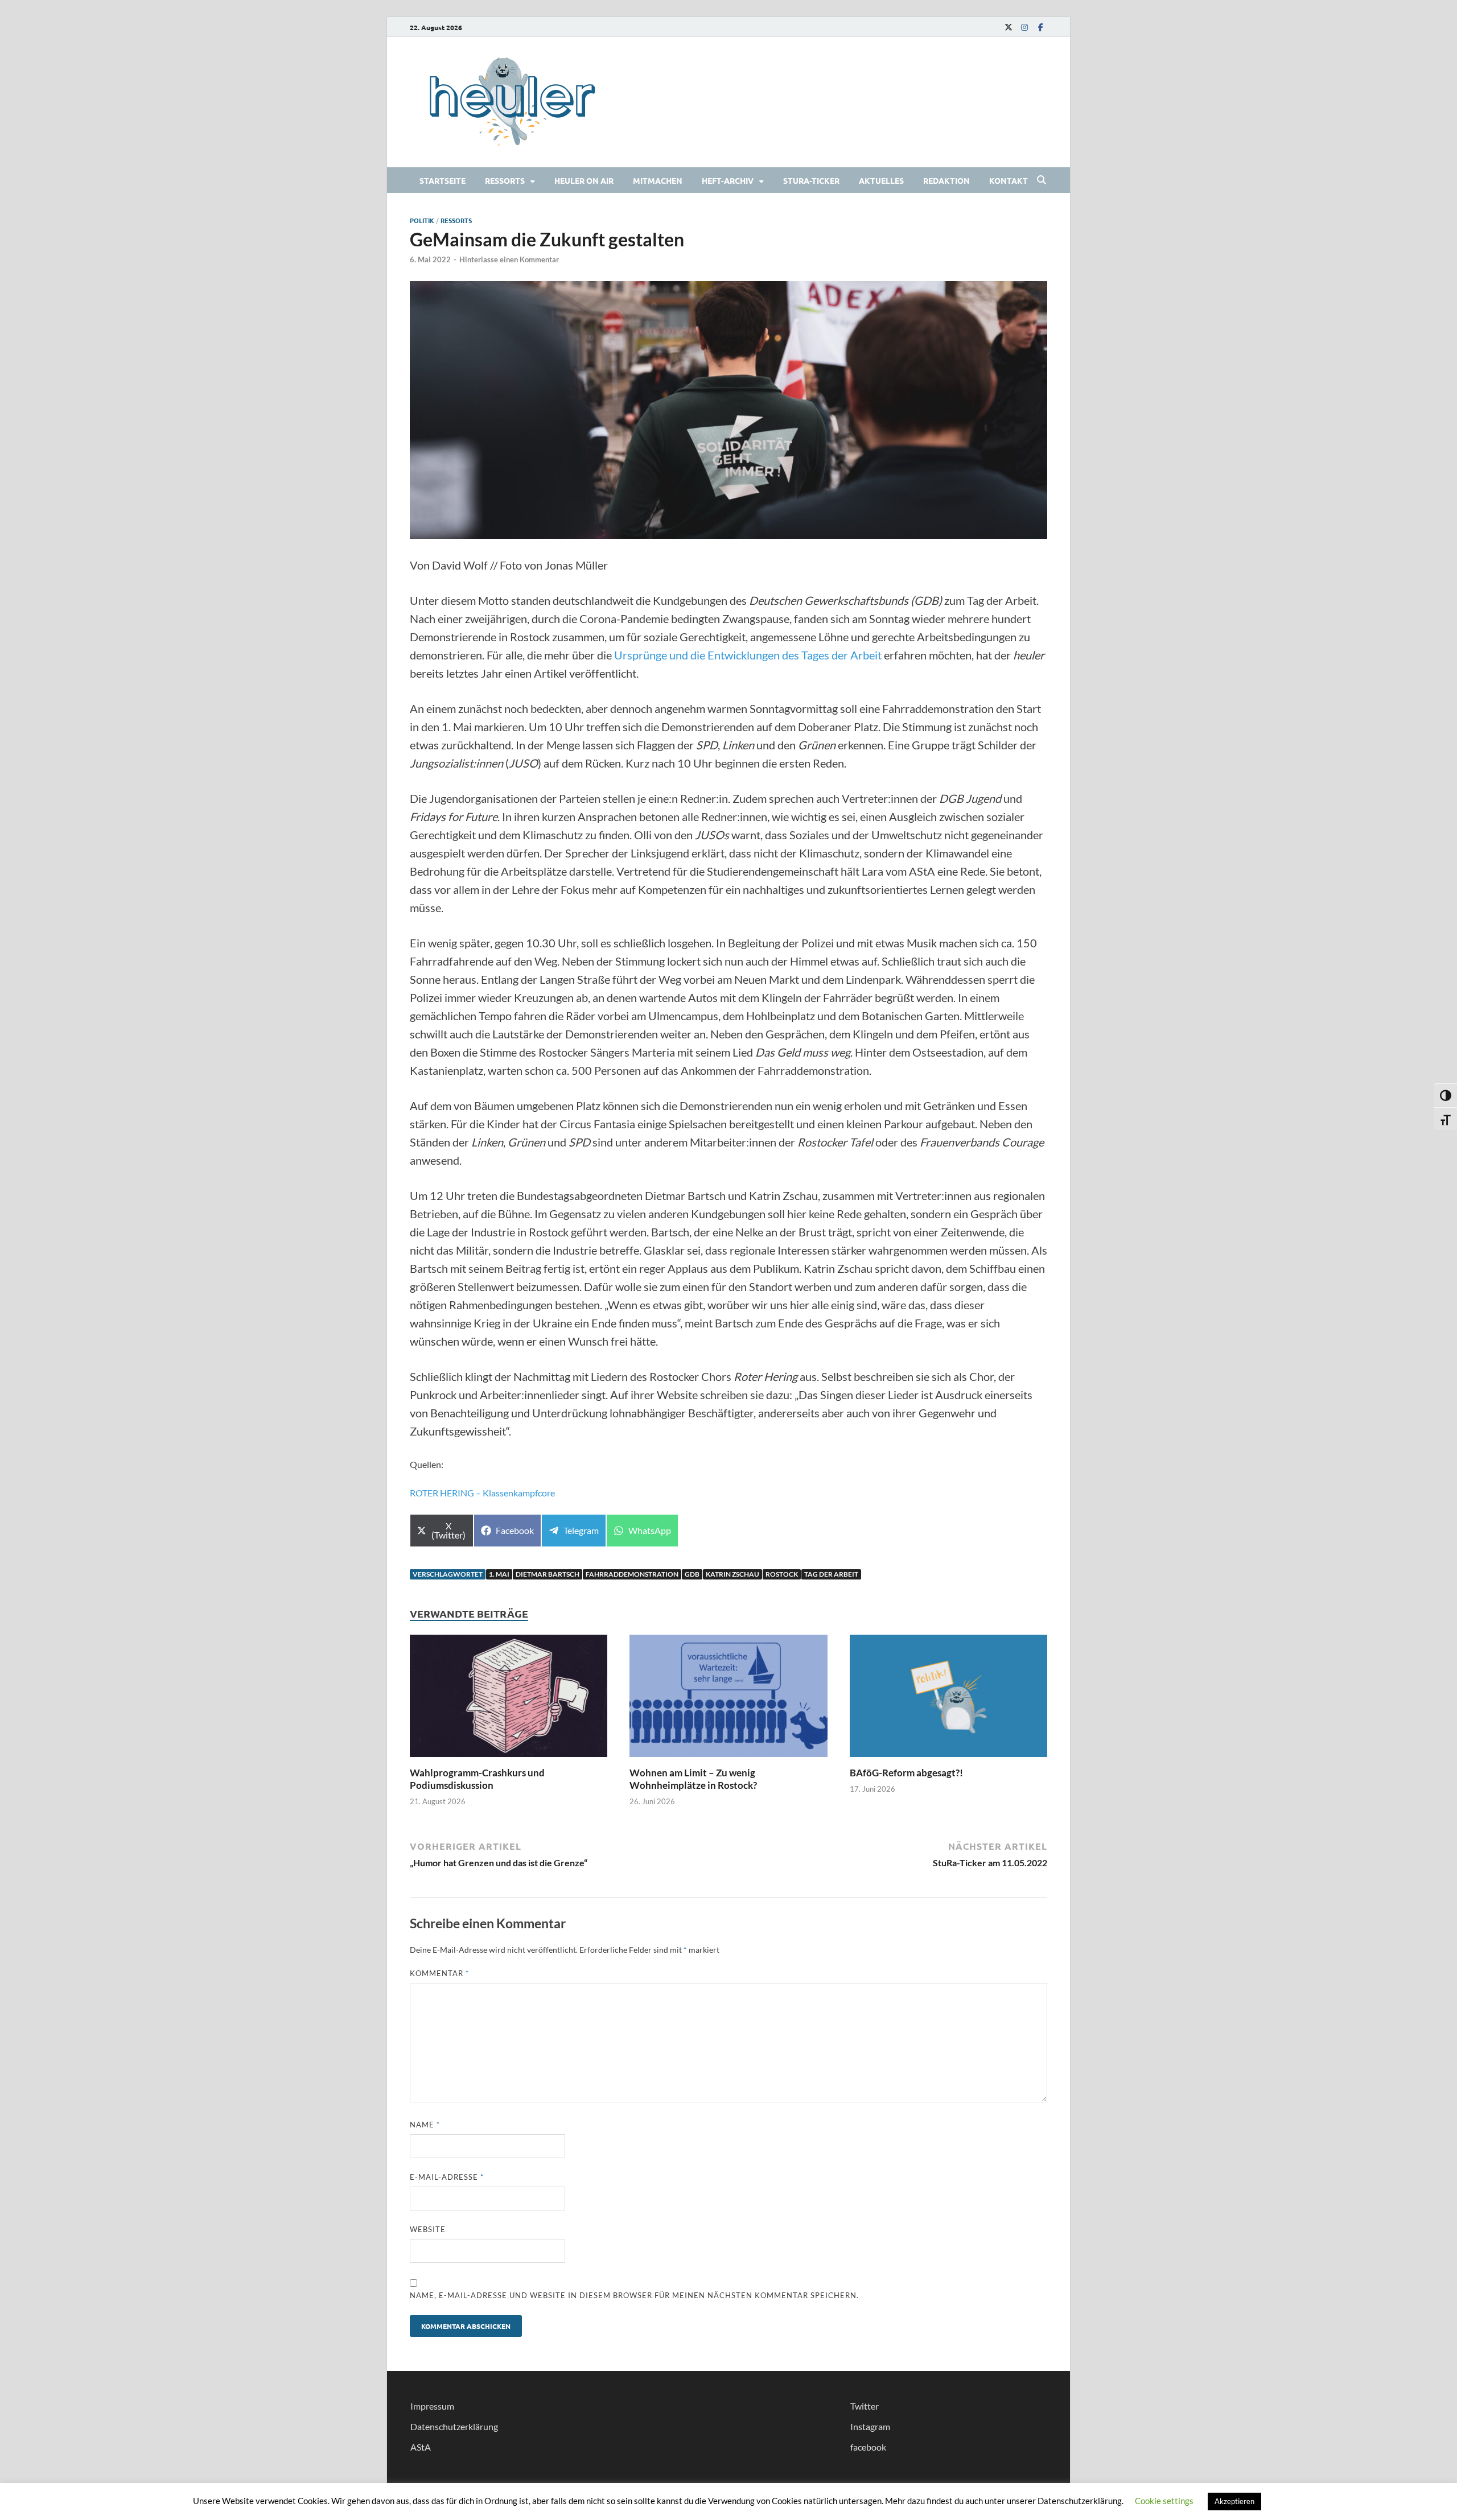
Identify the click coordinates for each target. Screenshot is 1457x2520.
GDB (692, 1574)
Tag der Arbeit (831, 1574)
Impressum (432, 2406)
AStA (421, 2447)
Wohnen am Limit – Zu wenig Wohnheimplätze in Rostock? (693, 1779)
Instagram (870, 2426)
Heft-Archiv (728, 180)
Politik (422, 220)
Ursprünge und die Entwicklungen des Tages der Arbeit (748, 655)
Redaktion (946, 180)
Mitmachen (658, 180)
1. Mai (499, 1574)
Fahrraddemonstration (632, 1574)
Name (425, 2125)
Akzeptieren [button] (1234, 2501)
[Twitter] (1009, 27)
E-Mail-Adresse (447, 2177)
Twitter (865, 2406)
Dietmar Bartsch (548, 1574)
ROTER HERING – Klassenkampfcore (482, 1493)
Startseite (443, 180)
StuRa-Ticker (811, 180)
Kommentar (439, 1973)
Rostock (782, 1574)
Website (428, 2229)
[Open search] (1042, 180)
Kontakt (1009, 180)
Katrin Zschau (732, 1574)
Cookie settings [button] (1164, 2501)
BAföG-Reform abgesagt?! (906, 1773)
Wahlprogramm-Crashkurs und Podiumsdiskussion (477, 1779)
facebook (868, 2447)
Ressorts (505, 180)
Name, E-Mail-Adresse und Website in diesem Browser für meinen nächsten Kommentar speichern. (634, 2295)
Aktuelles (881, 180)
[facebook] (1040, 27)
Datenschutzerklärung (454, 2426)
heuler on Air (584, 180)
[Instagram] (1024, 27)
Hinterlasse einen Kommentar (509, 259)
